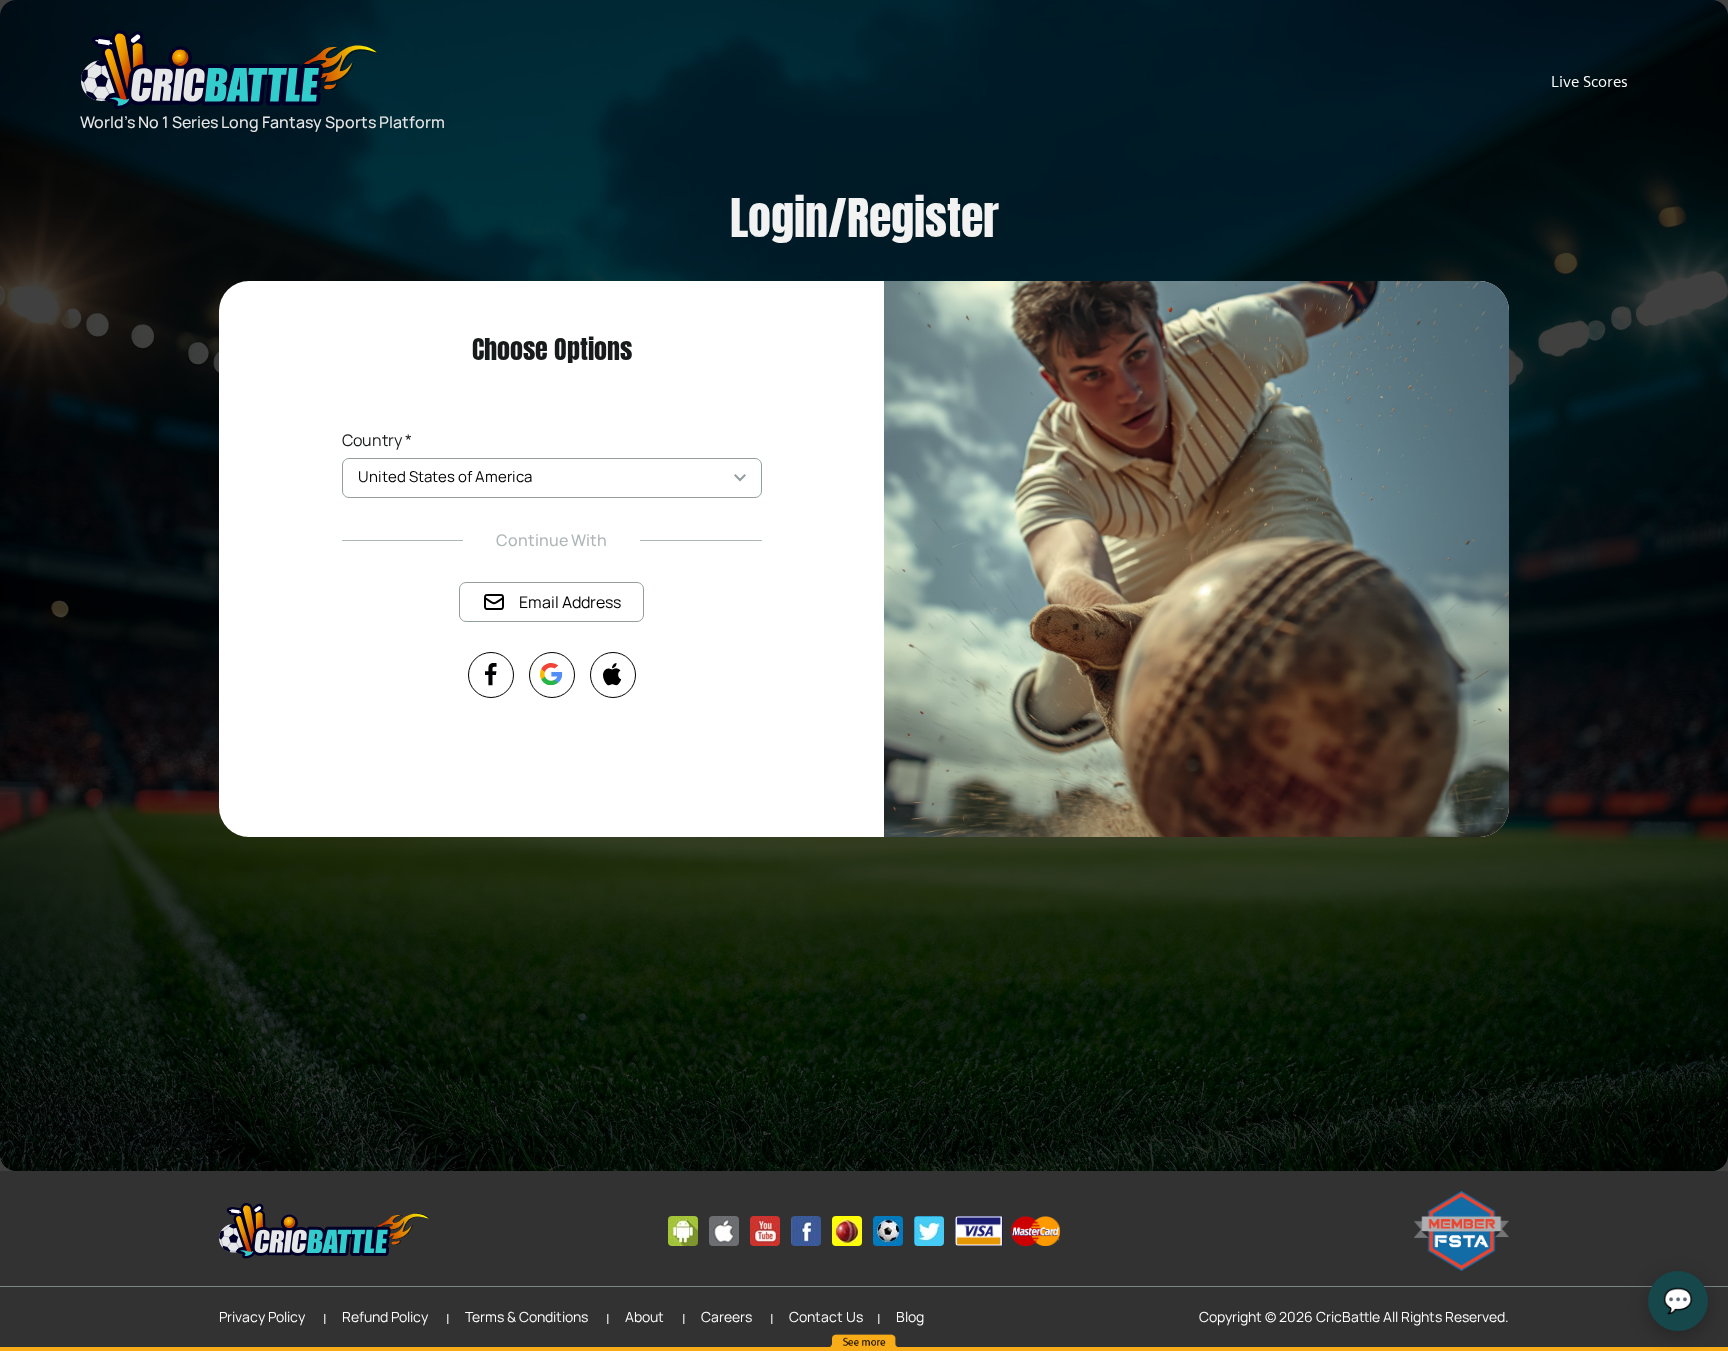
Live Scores (1589, 81)
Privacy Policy (262, 1316)
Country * (377, 440)
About (644, 1316)
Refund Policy (385, 1316)
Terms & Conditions (526, 1316)
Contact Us (826, 1316)
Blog (910, 1316)
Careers (726, 1316)
